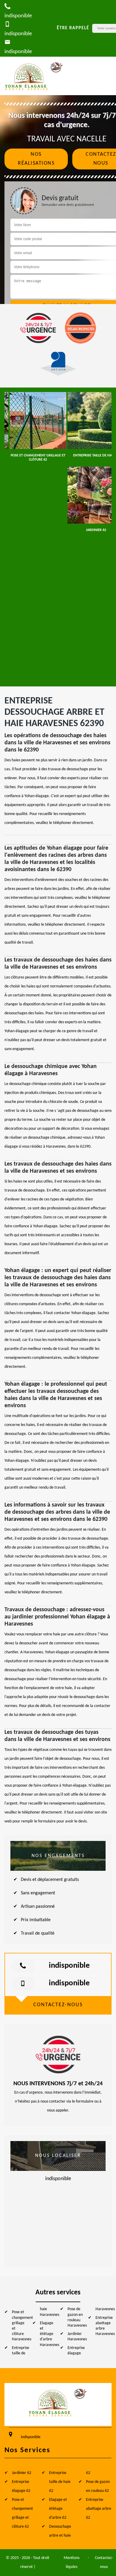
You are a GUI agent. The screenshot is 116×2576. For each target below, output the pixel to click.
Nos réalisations (36, 159)
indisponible (69, 1966)
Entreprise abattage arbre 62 (99, 2509)
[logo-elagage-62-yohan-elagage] (34, 76)
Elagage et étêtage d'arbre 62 (58, 2509)
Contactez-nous (104, 2562)
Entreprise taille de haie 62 (60, 2482)
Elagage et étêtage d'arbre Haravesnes (50, 2334)
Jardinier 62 (22, 2473)
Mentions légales (72, 2562)
